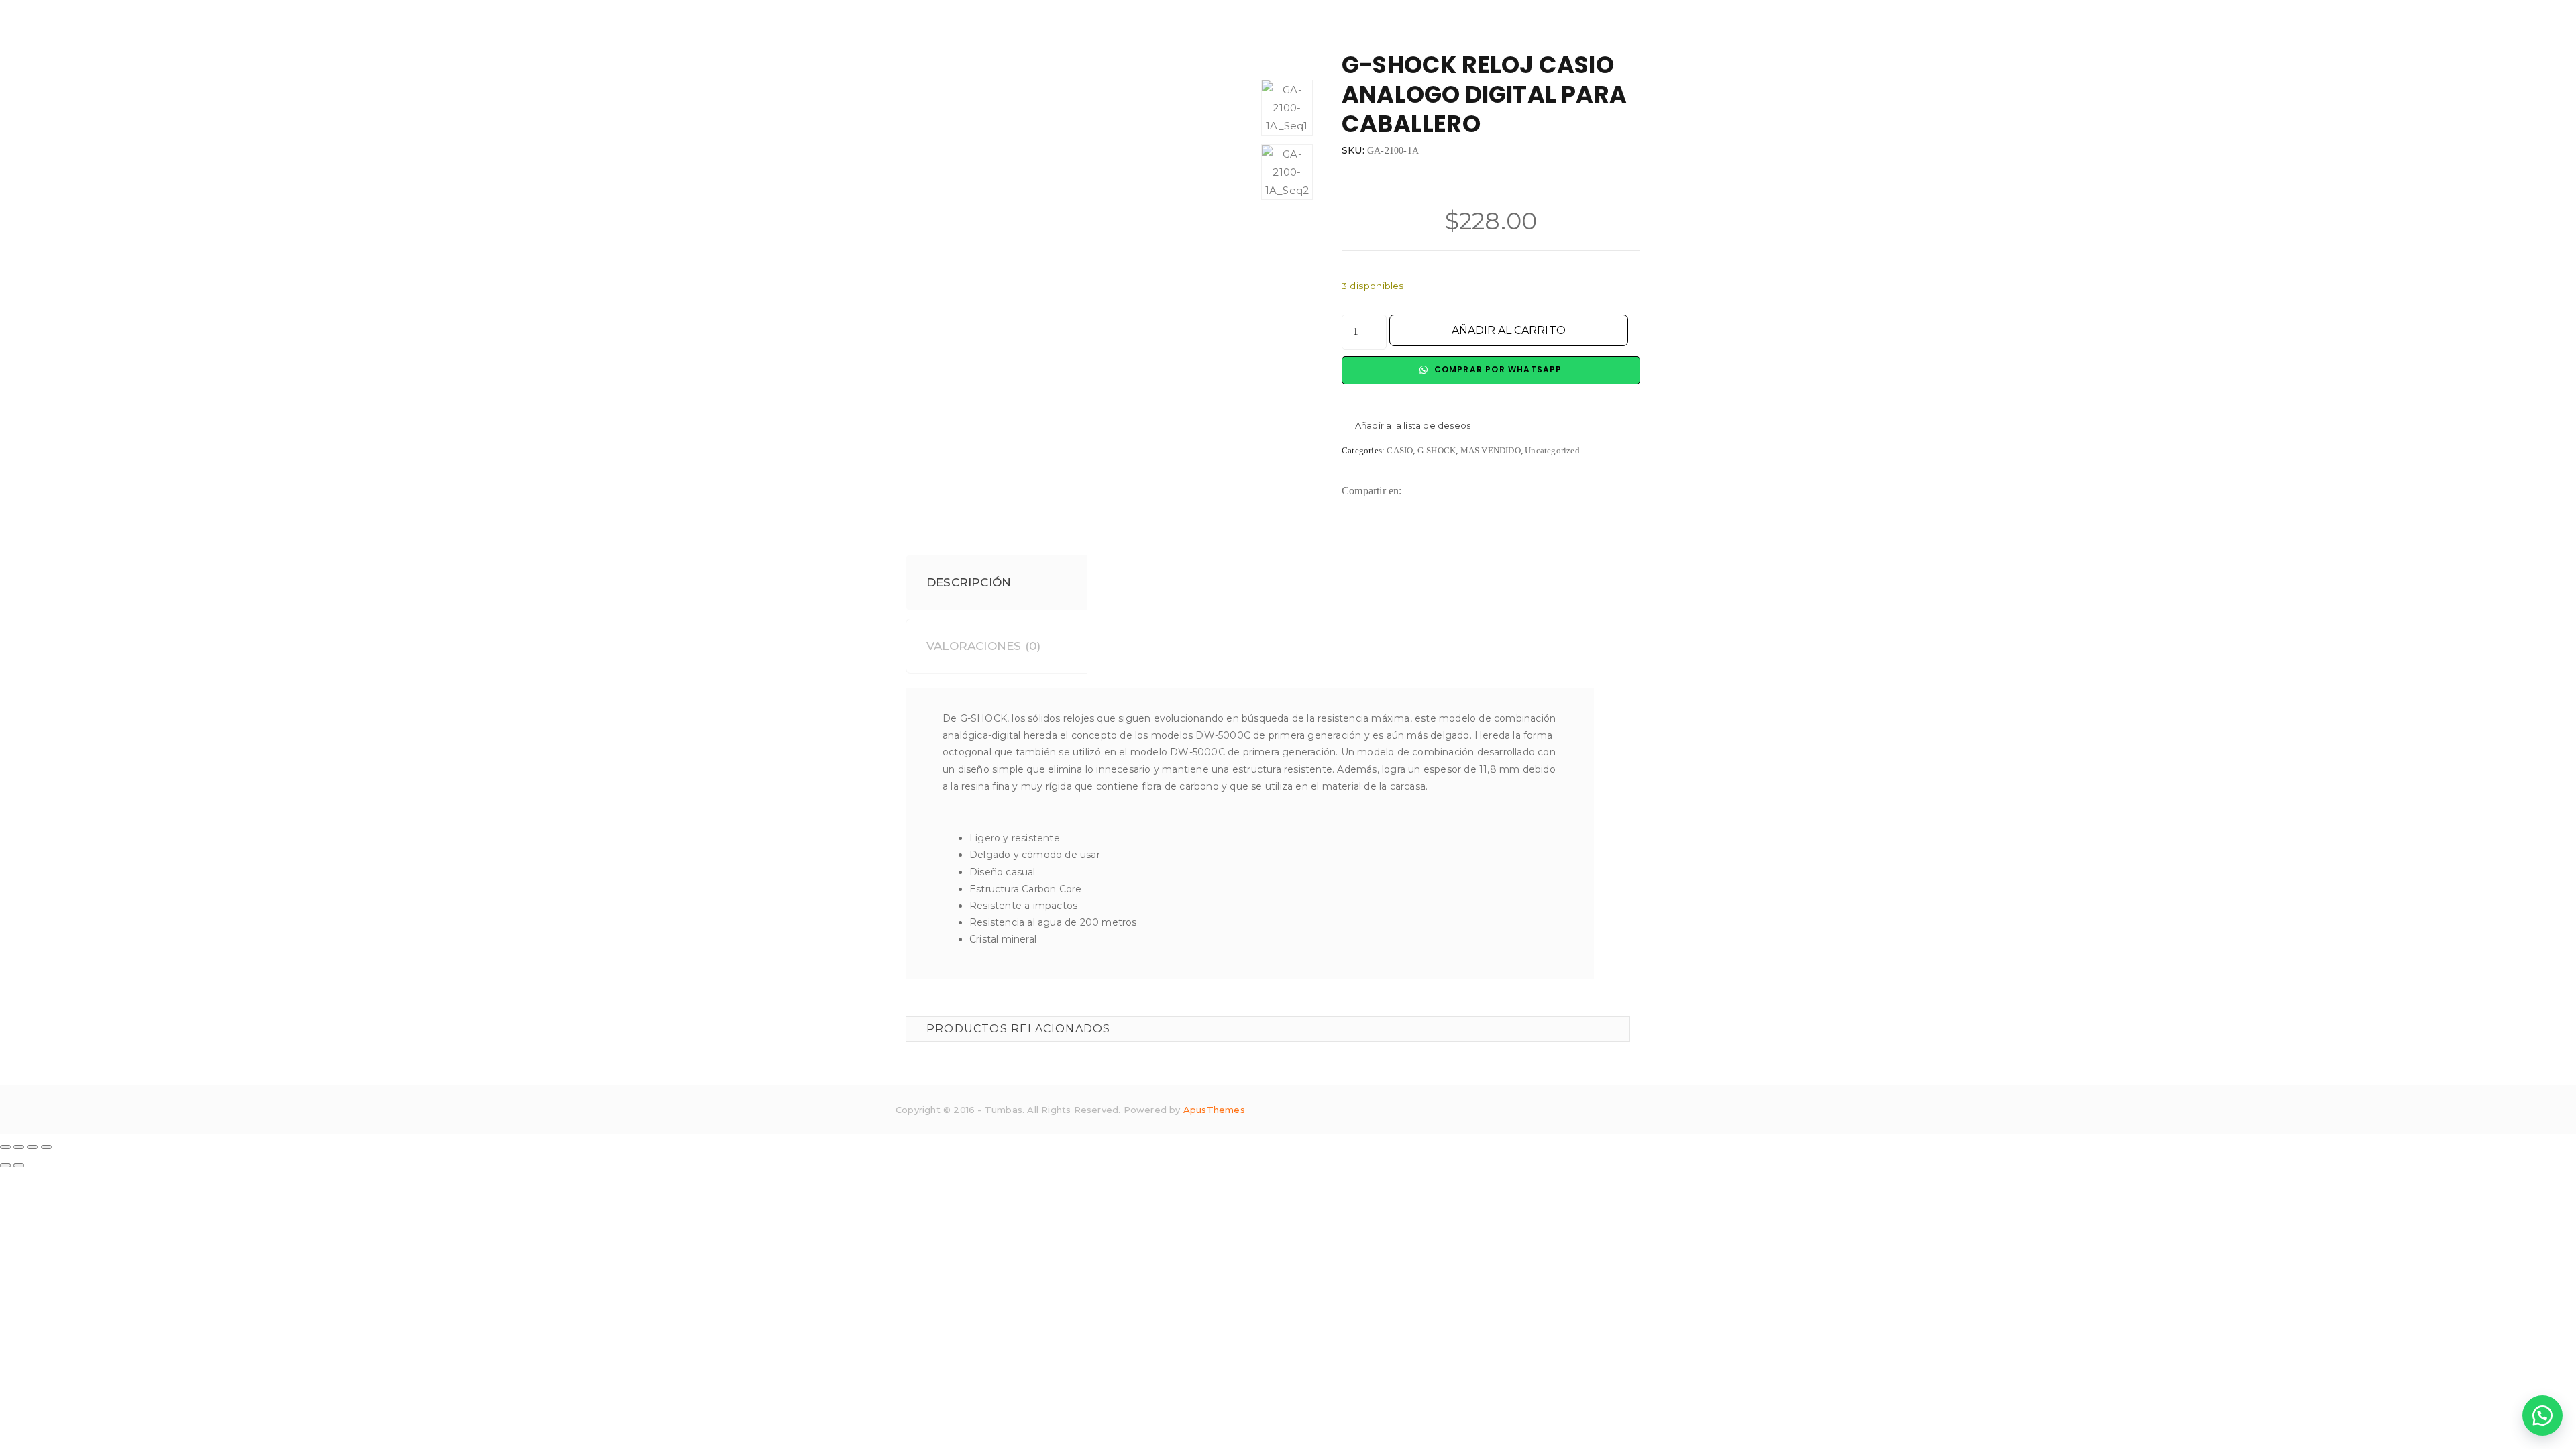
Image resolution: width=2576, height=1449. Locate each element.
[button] (1406, 426)
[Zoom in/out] (46, 1147)
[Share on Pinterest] (1524, 491)
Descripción (969, 582)
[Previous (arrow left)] (5, 1165)
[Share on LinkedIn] (1462, 491)
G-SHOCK (1437, 450)
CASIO (1400, 450)
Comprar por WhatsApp (1496, 369)
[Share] (19, 1147)
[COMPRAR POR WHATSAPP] (2542, 1415)
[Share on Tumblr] (1483, 491)
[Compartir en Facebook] (1420, 491)
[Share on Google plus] (1504, 491)
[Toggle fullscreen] (32, 1147)
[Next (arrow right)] (19, 1165)
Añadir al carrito (1509, 330)
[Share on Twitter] (1441, 491)
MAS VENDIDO (1491, 450)
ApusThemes (1214, 1110)
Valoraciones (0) (983, 646)
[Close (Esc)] (5, 1147)
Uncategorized (1552, 450)
